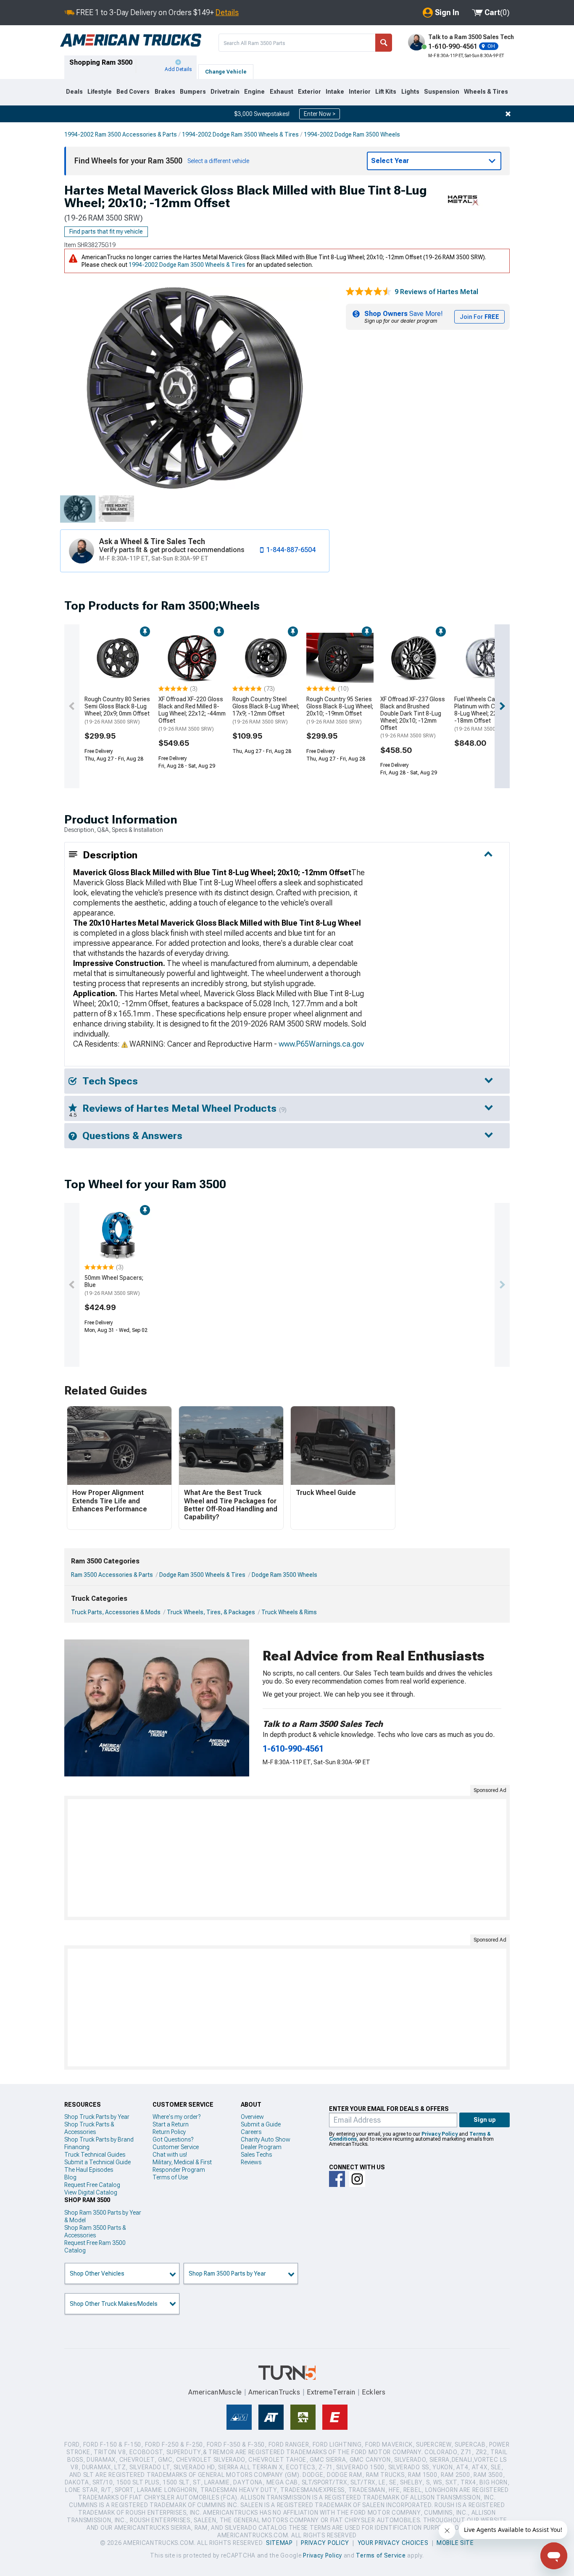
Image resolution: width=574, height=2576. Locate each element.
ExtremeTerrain (331, 2392)
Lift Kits (386, 92)
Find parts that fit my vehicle (106, 232)
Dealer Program (261, 2147)
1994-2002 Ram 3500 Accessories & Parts (121, 134)
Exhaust (282, 92)
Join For (479, 317)
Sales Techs (256, 2155)
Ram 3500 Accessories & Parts (112, 1575)
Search (384, 43)
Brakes (165, 92)
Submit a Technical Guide (97, 2162)
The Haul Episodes (89, 2170)
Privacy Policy (440, 2134)
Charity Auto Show (266, 2139)
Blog (70, 2177)
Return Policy (169, 2132)
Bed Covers (133, 92)
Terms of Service (381, 2555)
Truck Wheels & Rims (289, 1612)
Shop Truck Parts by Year (97, 2117)
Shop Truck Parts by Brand (99, 2139)
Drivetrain (225, 92)
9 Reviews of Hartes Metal (436, 292)
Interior (360, 92)
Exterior (309, 92)
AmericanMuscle (215, 2392)
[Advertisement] (287, 1858)
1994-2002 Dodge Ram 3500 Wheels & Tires (240, 134)
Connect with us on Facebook (337, 2179)
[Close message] (508, 114)
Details (227, 12)
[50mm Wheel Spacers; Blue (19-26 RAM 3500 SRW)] (118, 1237)
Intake (335, 92)
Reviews (251, 2162)
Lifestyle (100, 92)
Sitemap (279, 2543)
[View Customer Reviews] (369, 292)
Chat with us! (170, 2155)
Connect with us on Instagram (357, 2179)
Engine (254, 92)
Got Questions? (173, 2139)
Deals (74, 92)
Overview (252, 2117)
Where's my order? (176, 2117)
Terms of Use (170, 2177)
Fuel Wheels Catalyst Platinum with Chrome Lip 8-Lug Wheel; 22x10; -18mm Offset (487, 714)
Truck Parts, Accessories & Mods (116, 1612)
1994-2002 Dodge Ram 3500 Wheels (352, 134)
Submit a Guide (261, 2124)
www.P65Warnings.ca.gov (321, 1044)
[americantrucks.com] (131, 40)
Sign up (485, 2120)
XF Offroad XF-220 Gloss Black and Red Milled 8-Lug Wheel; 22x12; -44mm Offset (192, 714)
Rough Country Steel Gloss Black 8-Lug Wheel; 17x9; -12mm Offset (266, 710)
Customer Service (176, 2147)
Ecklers (374, 2392)
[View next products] (502, 706)
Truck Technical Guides (95, 2155)
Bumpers (193, 92)
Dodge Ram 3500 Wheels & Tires (202, 1575)
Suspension (442, 92)
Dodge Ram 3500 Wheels (284, 1575)
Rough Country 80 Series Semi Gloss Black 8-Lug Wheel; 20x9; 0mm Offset (117, 710)
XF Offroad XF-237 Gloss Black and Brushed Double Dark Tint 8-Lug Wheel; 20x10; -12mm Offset (413, 717)
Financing (77, 2147)
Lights (410, 92)
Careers (251, 2132)
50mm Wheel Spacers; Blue (114, 1285)
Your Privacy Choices (393, 2543)
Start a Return (171, 2124)
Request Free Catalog (92, 2185)
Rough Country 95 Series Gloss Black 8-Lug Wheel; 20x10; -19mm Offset (340, 710)
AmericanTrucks (274, 2392)
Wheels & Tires (486, 92)
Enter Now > (320, 114)
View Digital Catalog (91, 2192)
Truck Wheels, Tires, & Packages (211, 1612)
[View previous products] (72, 706)
